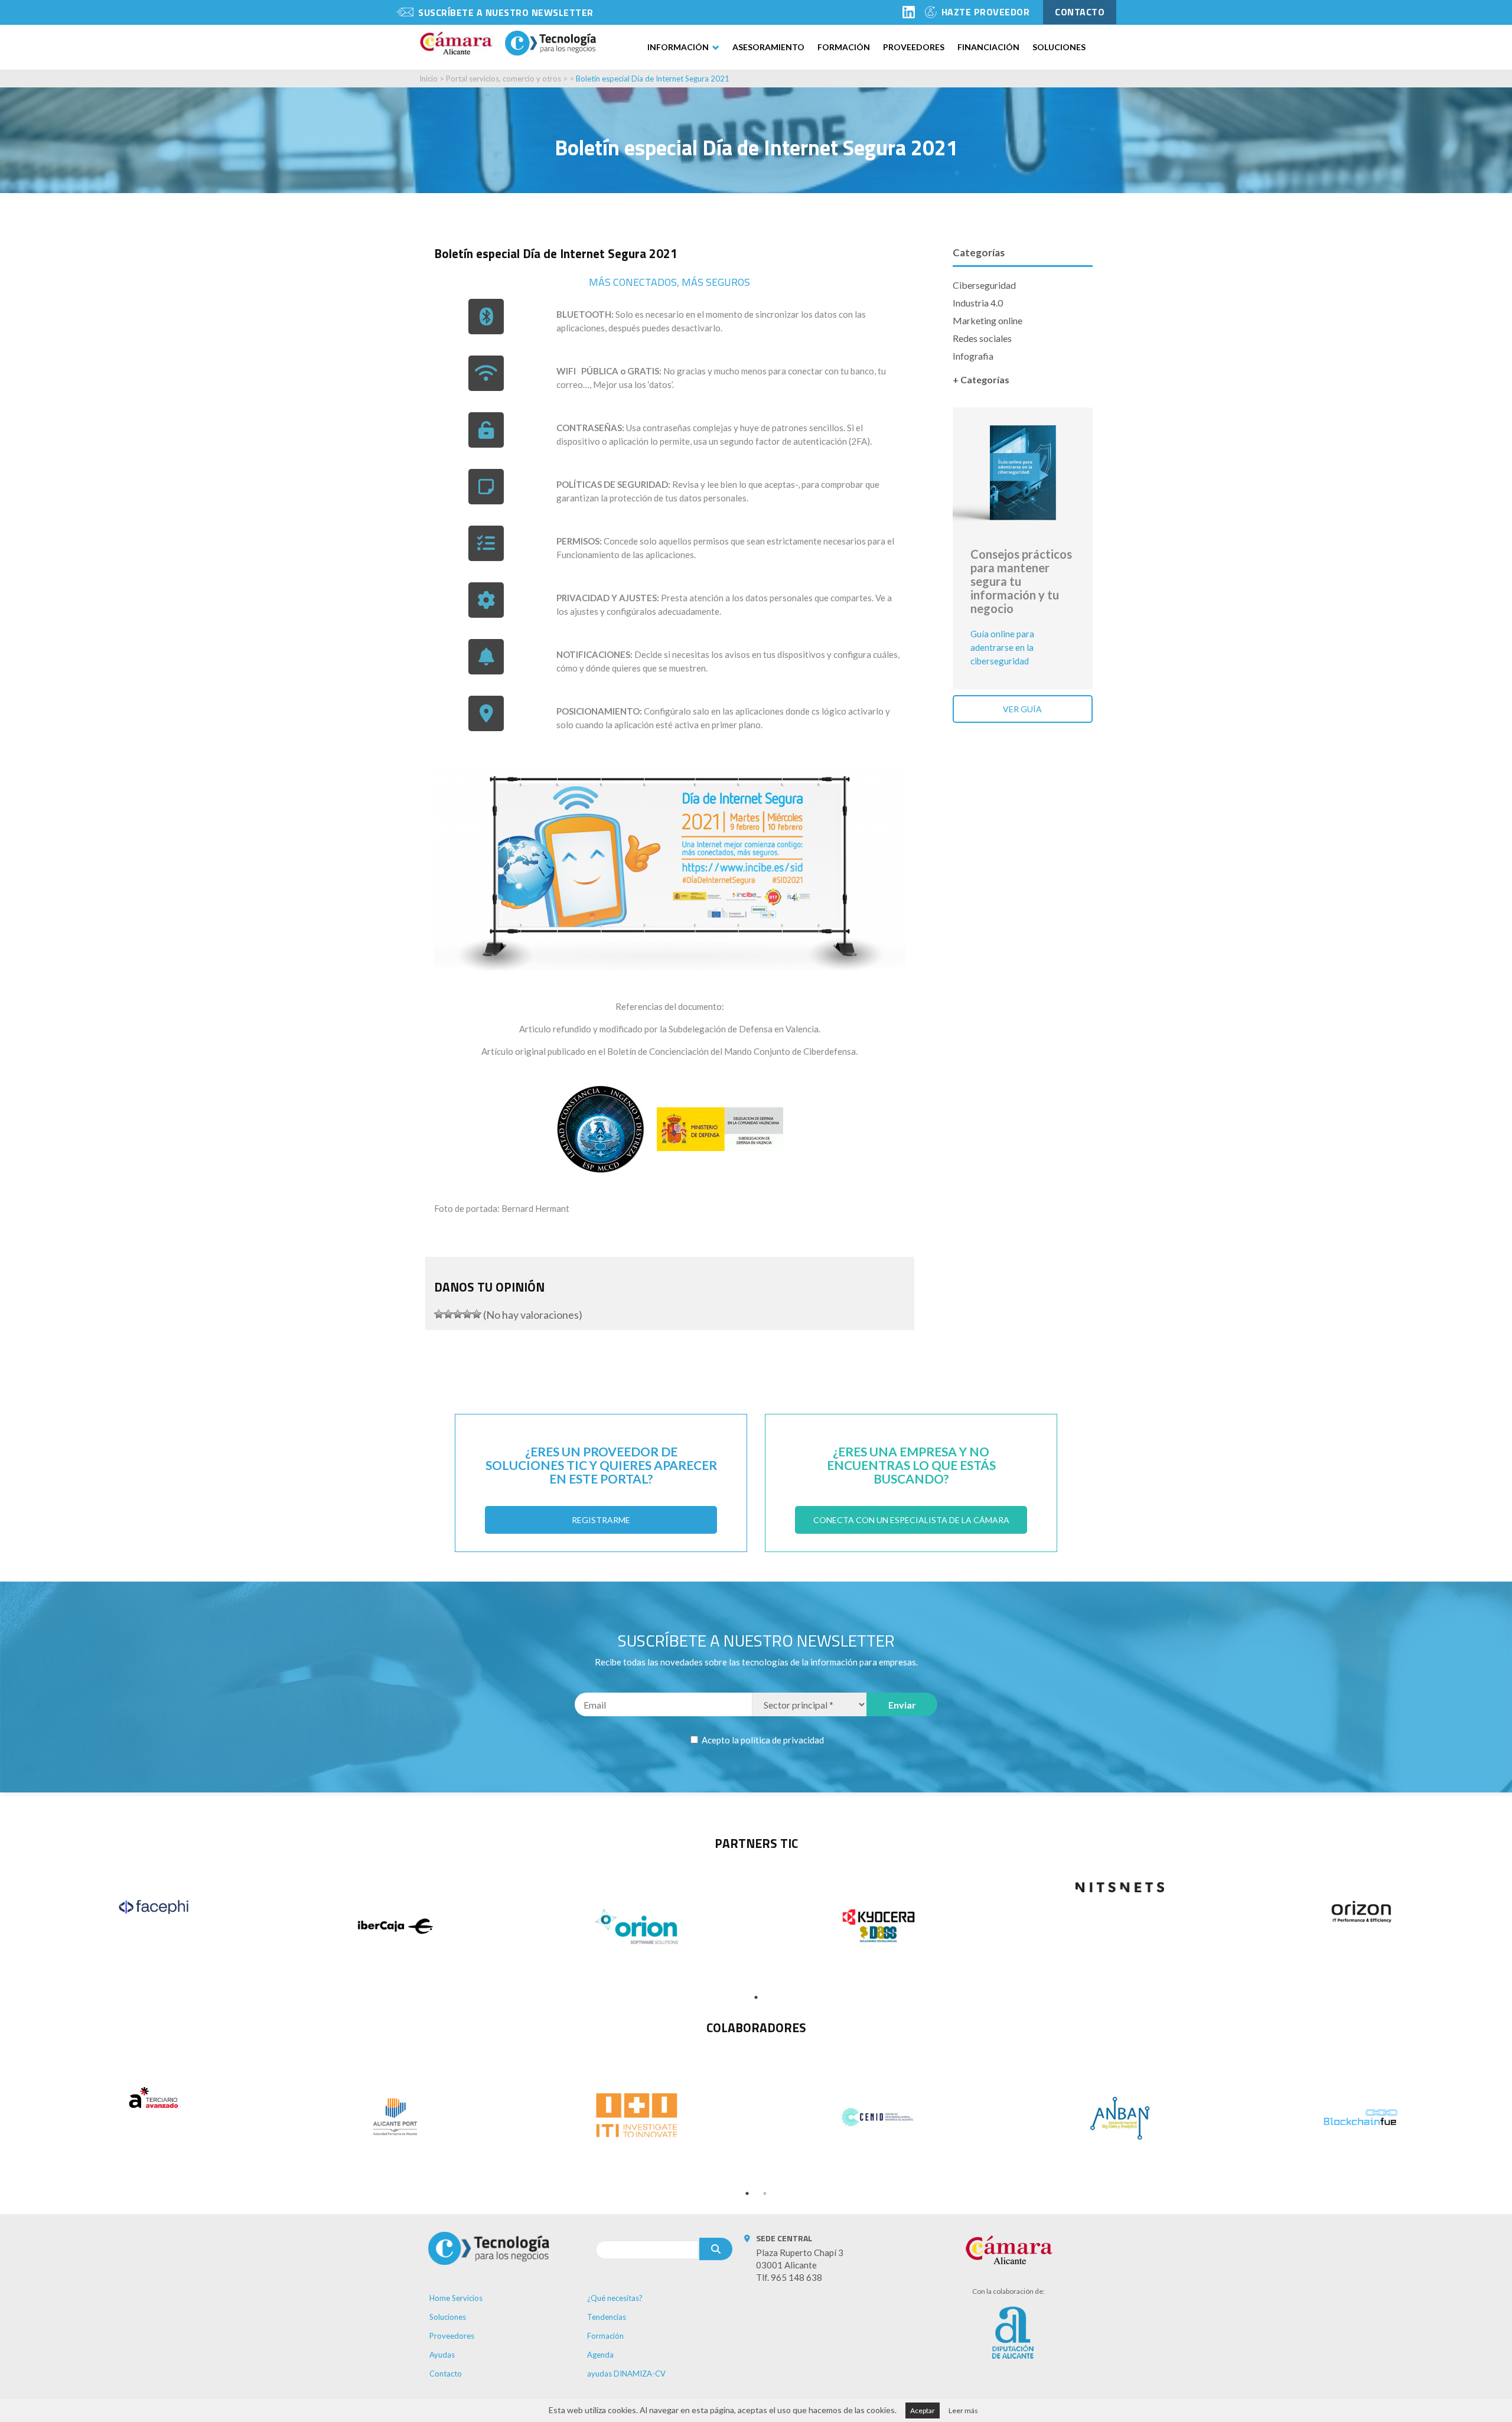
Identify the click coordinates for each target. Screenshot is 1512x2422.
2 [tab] (765, 2193)
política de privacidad (782, 1740)
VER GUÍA (1022, 709)
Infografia (973, 356)
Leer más (963, 2410)
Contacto (446, 2374)
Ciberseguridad (984, 285)
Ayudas (442, 2355)
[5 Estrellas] (477, 1314)
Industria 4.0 (978, 303)
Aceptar (923, 2410)
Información (678, 47)
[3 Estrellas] (458, 1314)
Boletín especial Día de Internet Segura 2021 (653, 79)
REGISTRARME (601, 1520)
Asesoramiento (768, 47)
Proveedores (914, 47)
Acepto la (762, 1740)
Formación (844, 47)
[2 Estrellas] (448, 1314)
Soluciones (1059, 47)
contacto (1080, 12)
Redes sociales (982, 338)
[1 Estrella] (439, 1314)
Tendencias (607, 2317)
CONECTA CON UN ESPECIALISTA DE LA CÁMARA (911, 1520)
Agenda (600, 2355)
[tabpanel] (153, 1907)
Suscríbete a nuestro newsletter (506, 12)
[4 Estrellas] (467, 1314)
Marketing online (988, 320)
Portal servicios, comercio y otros (504, 79)
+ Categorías (981, 379)
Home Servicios (456, 2298)
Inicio (428, 79)
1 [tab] (756, 1997)
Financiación (988, 47)
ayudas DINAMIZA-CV (626, 2374)
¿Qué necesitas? (615, 2298)
